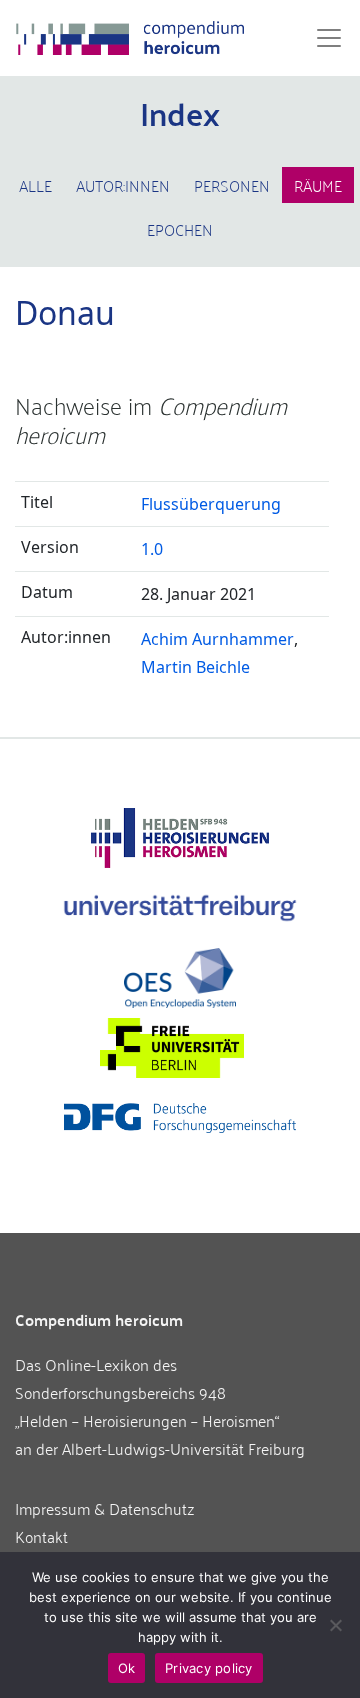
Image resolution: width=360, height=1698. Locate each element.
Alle (35, 185)
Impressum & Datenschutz (105, 1508)
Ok (127, 1668)
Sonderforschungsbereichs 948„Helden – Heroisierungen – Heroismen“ (147, 1406)
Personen (232, 185)
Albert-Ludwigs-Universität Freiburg (183, 1448)
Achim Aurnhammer (217, 639)
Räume (318, 185)
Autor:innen (123, 185)
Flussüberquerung (211, 504)
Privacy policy (209, 1668)
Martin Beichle (195, 667)
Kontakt (41, 1536)
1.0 (152, 549)
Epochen (180, 229)
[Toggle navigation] (323, 38)
